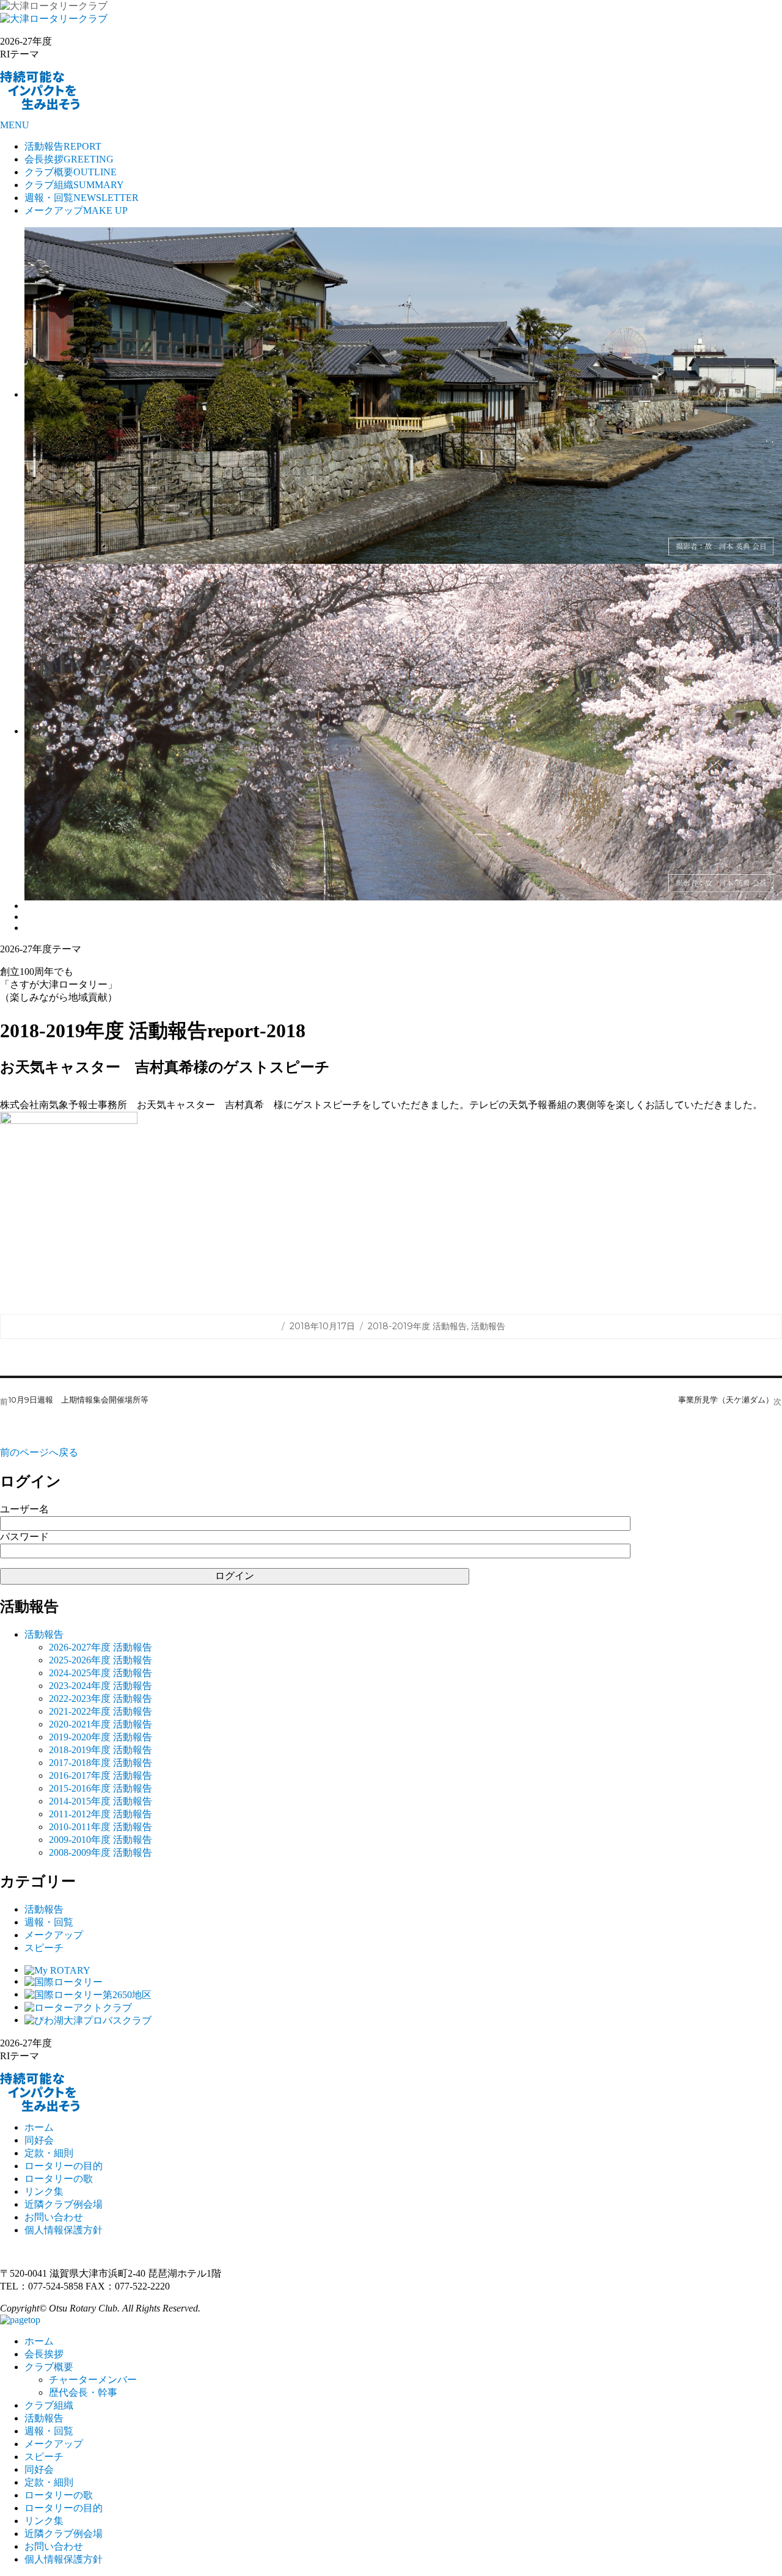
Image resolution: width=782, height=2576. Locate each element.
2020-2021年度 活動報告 (100, 1724)
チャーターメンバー (93, 2380)
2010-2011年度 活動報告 (100, 1827)
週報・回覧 (82, 198)
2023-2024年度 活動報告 (100, 1686)
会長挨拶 (69, 159)
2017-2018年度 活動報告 (100, 1763)
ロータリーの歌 (59, 2179)
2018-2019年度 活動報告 (417, 1326)
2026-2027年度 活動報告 (100, 1647)
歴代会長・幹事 (83, 2392)
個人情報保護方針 (64, 2230)
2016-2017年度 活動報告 (100, 1775)
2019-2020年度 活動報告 (100, 1737)
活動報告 (63, 146)
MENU (15, 125)
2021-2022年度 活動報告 (100, 1711)
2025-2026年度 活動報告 (100, 1660)
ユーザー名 (24, 1509)
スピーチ (44, 1948)
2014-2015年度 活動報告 (100, 1801)
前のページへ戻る (39, 1452)
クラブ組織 (74, 185)
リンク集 (44, 2191)
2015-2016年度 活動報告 (100, 1788)
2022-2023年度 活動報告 (100, 1698)
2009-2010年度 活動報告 (100, 1840)
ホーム (39, 2127)
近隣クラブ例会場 (64, 2204)
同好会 (39, 2140)
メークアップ (76, 210)
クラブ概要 (71, 172)
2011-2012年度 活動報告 (100, 1814)
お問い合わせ (54, 2217)
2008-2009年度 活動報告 (100, 1852)
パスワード (24, 1537)
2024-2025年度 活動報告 (100, 1673)
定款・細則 (49, 2153)
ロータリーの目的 (64, 2166)
